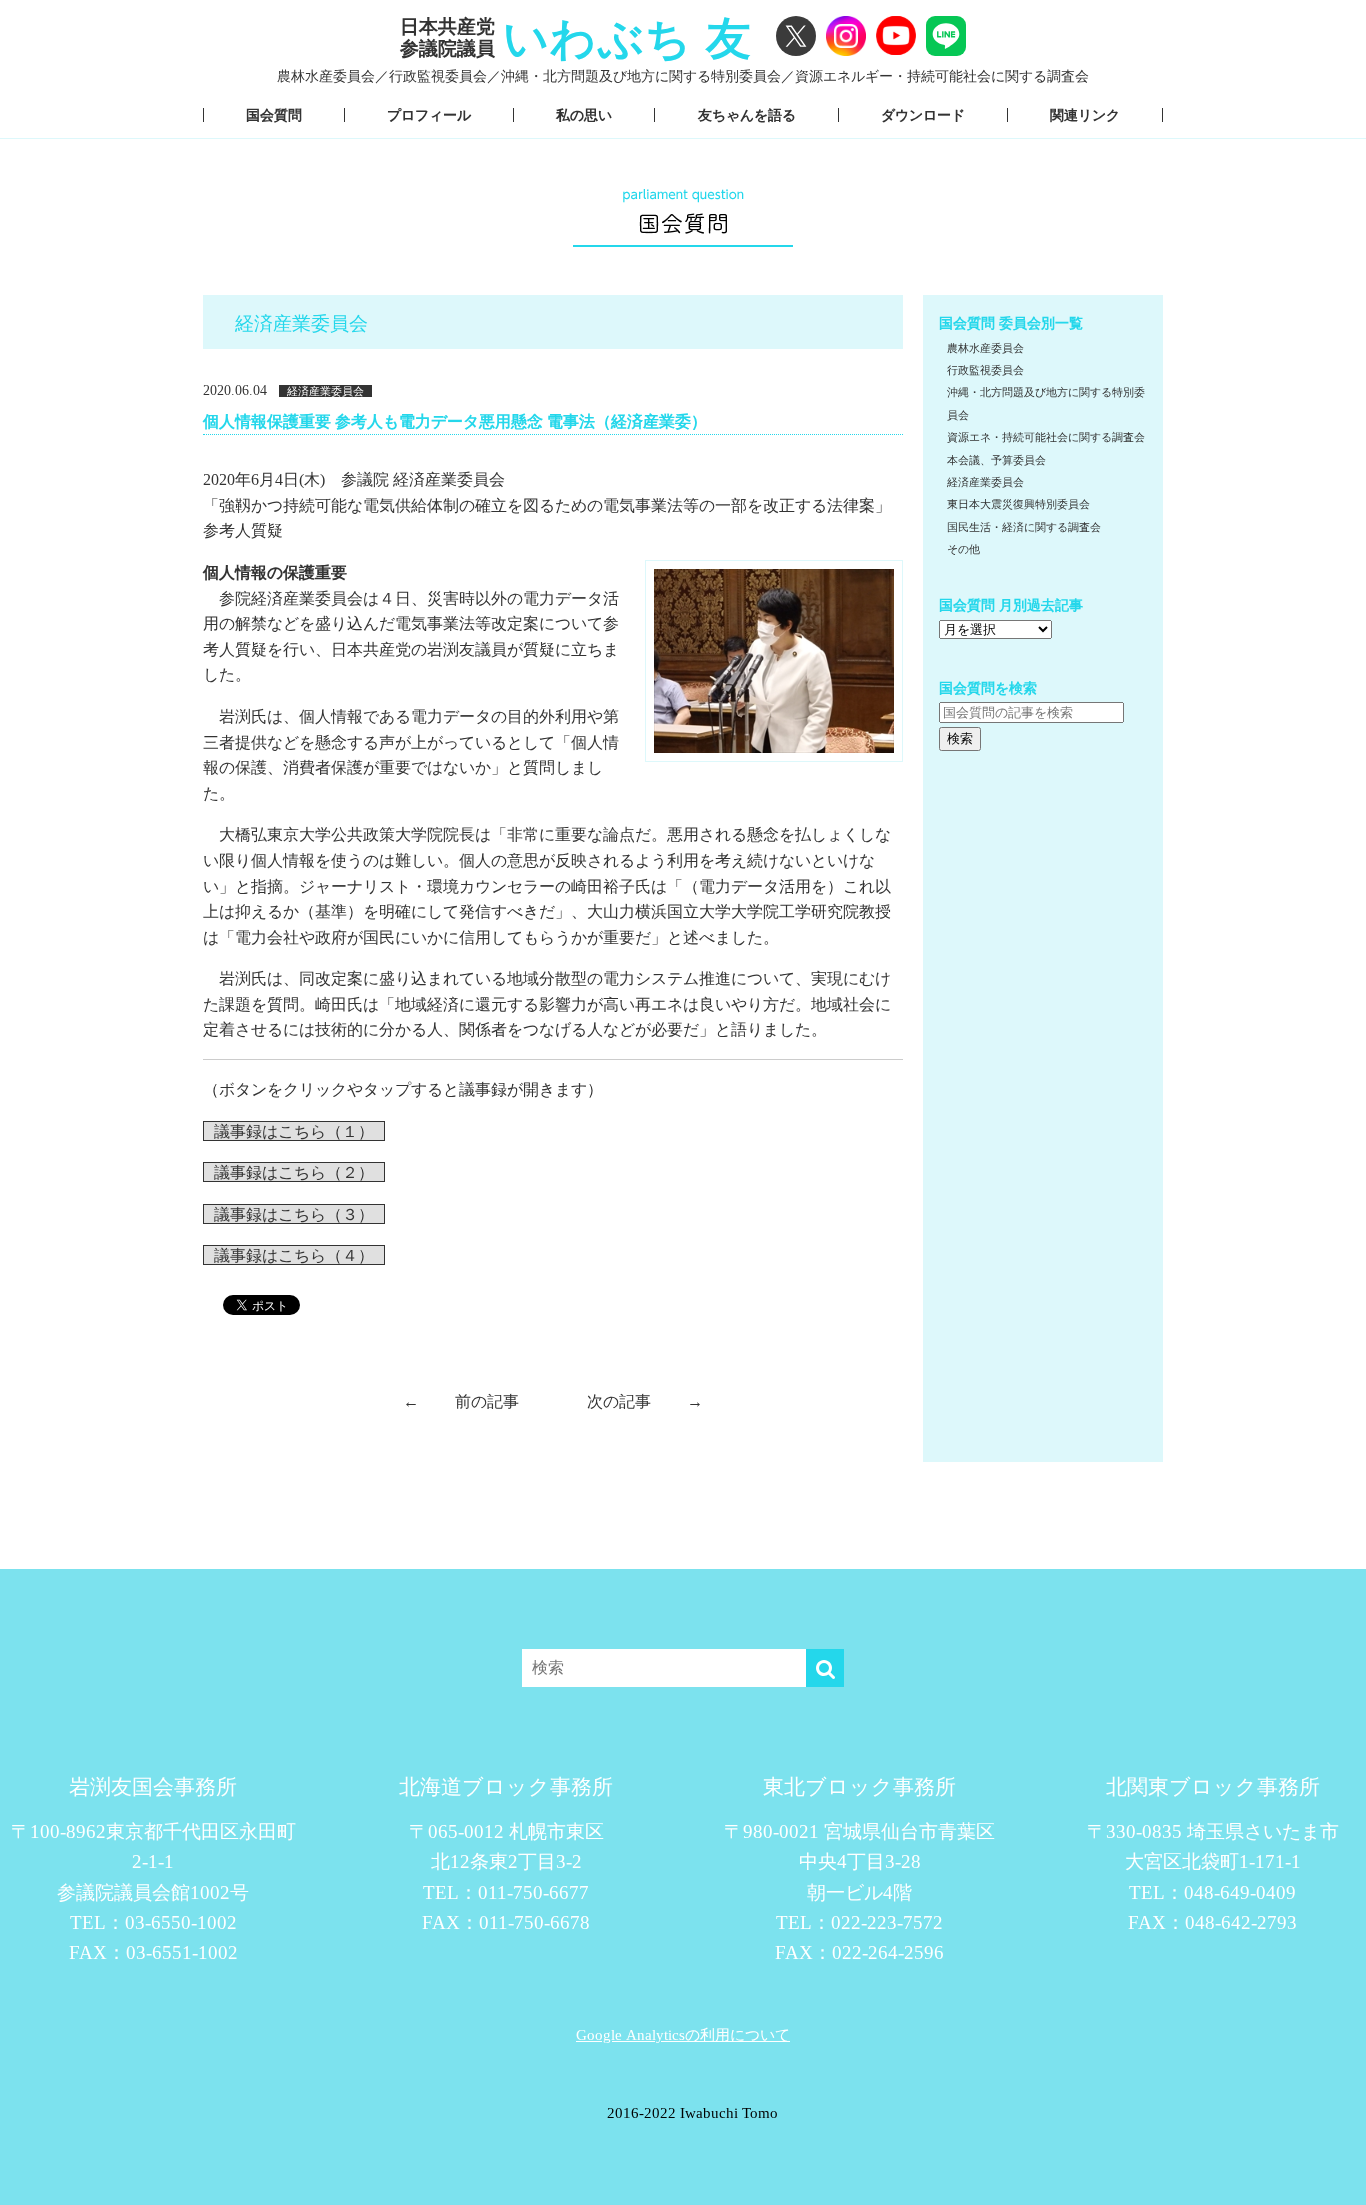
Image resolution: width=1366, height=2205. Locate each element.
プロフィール (429, 115)
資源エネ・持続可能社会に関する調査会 (1046, 437)
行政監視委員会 (985, 370)
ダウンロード (923, 115)
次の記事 (645, 1401)
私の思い (584, 115)
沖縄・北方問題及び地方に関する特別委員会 (1046, 403)
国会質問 (274, 115)
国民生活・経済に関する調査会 (1024, 527)
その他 (963, 549)
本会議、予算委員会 (996, 460)
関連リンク (1085, 115)
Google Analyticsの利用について (683, 2034)
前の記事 (461, 1401)
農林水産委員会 (985, 348)
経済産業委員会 (325, 391)
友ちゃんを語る (747, 115)
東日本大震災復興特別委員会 (1018, 504)
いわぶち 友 (628, 38)
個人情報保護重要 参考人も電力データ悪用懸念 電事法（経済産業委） (455, 421)
